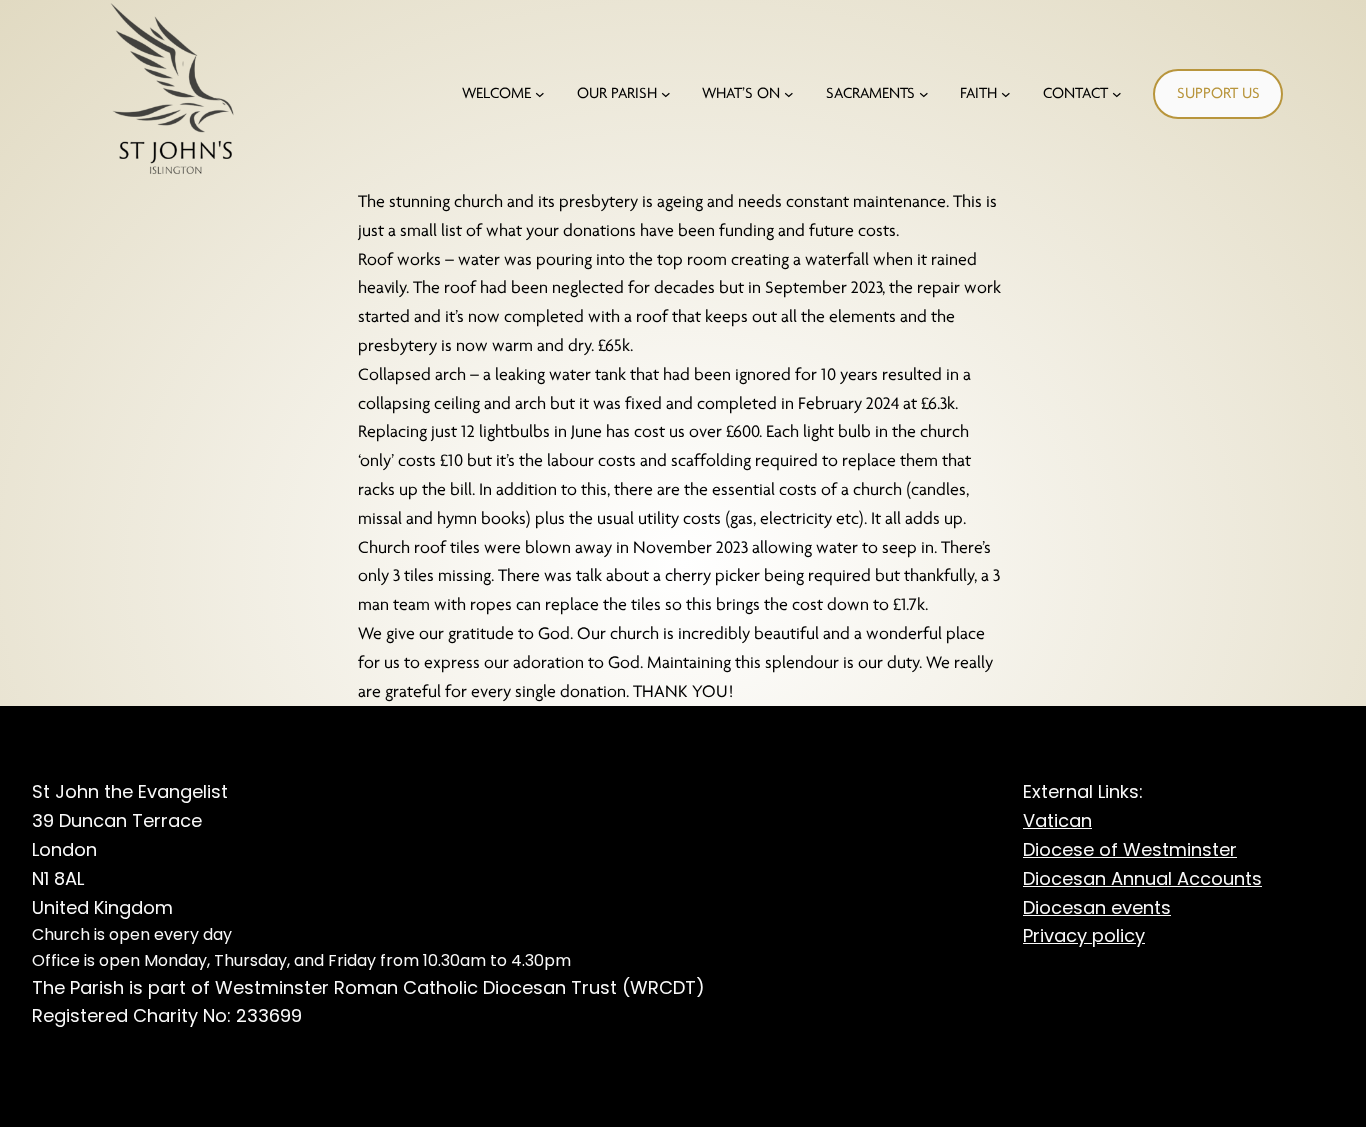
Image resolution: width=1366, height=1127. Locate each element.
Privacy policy (1084, 935)
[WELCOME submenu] (540, 94)
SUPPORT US (1218, 93)
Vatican (1057, 820)
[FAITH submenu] (1006, 94)
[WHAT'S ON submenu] (789, 94)
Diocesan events (1097, 907)
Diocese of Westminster (1130, 849)
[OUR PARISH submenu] (666, 94)
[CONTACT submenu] (1117, 94)
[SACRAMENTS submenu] (924, 94)
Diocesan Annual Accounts (1142, 878)
